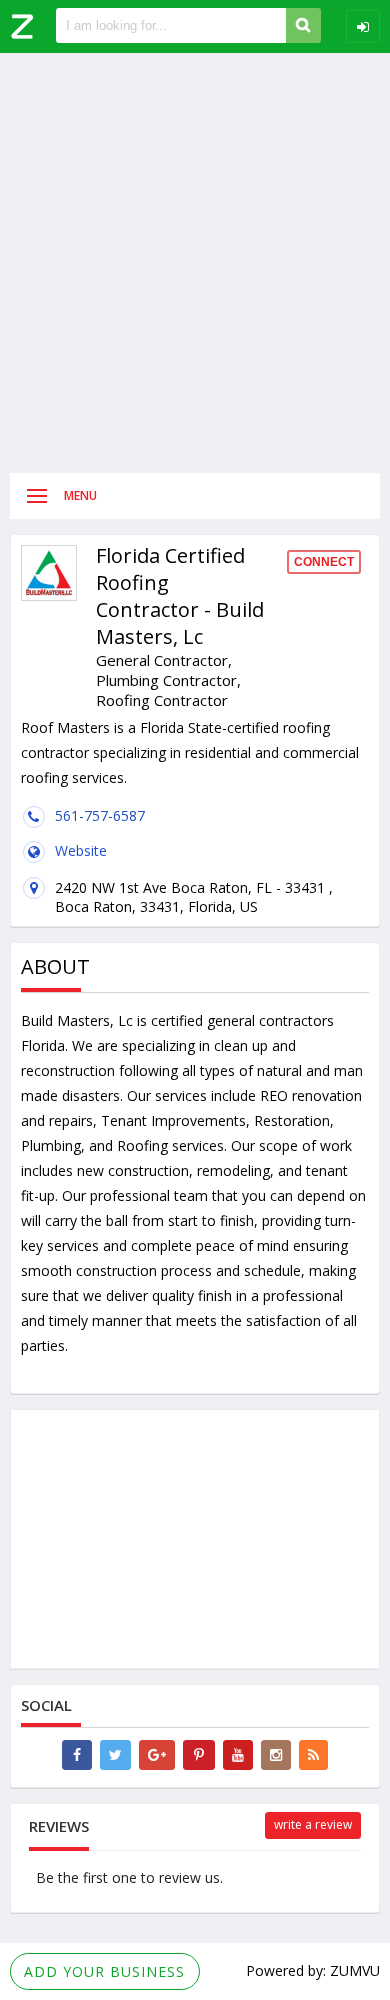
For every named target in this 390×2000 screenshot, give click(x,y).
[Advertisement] (195, 263)
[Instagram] (276, 1755)
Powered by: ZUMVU (313, 1970)
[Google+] (157, 1755)
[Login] (363, 26)
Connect (324, 562)
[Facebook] (77, 1755)
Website (81, 850)
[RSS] (313, 1755)
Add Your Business (104, 1971)
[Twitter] (115, 1755)
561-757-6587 (100, 815)
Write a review (313, 1824)
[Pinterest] (199, 1755)
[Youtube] (238, 1755)
